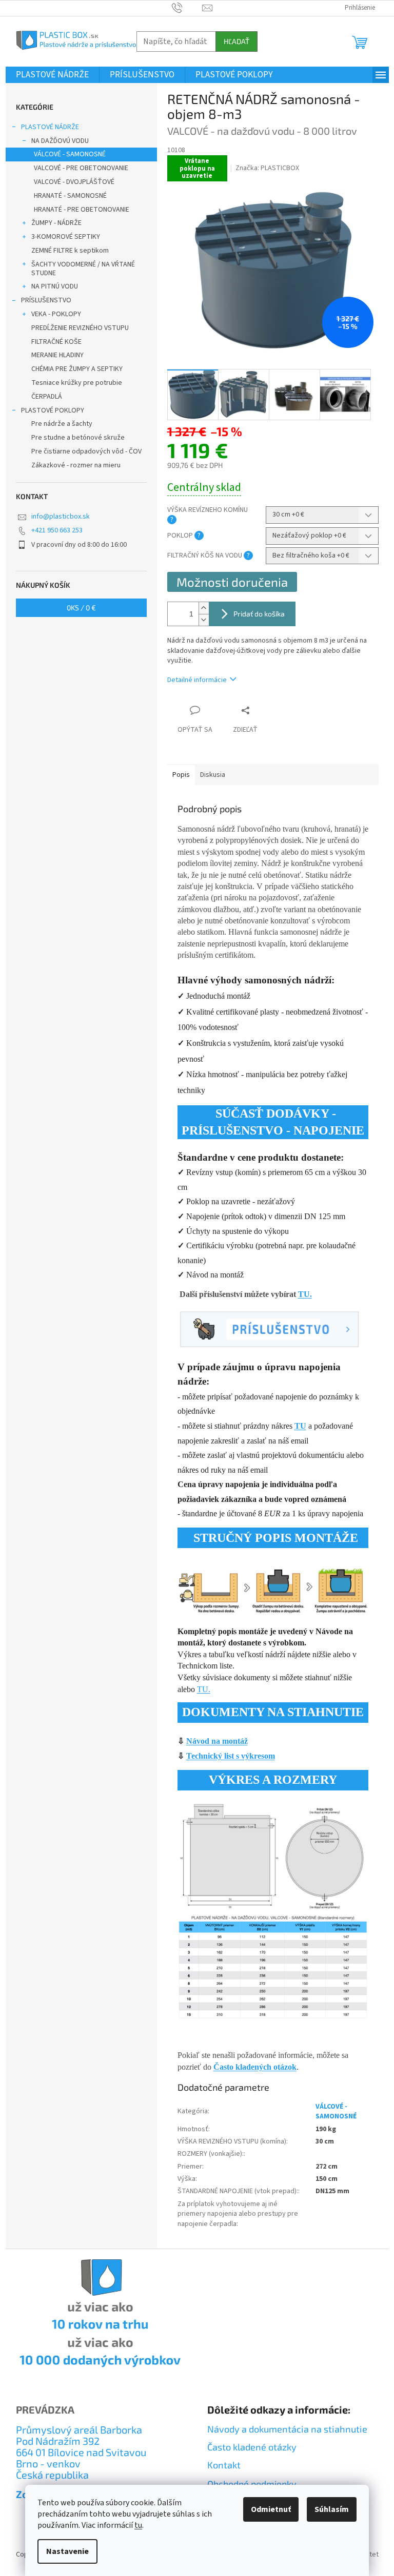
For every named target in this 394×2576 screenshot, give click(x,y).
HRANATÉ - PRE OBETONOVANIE (82, 210)
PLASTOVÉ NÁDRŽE (50, 127)
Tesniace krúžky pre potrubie (77, 383)
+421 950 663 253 (57, 530)
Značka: (267, 168)
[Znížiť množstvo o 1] (204, 620)
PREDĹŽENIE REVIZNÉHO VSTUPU (80, 328)
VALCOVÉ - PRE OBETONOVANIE (81, 168)
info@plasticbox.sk (61, 517)
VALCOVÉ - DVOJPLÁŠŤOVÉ (74, 182)
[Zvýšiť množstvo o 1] (204, 608)
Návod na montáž (217, 1741)
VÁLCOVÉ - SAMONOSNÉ (70, 154)
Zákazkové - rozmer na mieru (76, 465)
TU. (305, 1294)
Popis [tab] (181, 775)
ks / (81, 607)
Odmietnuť (271, 2509)
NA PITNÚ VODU (55, 286)
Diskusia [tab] (213, 775)
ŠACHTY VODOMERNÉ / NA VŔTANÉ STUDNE (83, 269)
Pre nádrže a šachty (62, 424)
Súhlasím (332, 2509)
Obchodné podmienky (252, 2484)
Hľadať (237, 41)
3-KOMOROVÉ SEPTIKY (66, 237)
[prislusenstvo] (269, 1329)
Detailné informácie (197, 680)
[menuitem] (52, 75)
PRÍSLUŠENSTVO (46, 300)
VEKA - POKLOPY (56, 314)
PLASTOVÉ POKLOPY (53, 410)
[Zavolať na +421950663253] (187, 8)
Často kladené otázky (252, 2447)
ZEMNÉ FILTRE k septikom (70, 251)
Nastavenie (67, 2551)
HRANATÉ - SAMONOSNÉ (70, 196)
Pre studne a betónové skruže (78, 438)
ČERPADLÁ (47, 397)
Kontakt (224, 2465)
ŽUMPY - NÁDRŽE (56, 223)
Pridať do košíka (259, 614)
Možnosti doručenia (232, 582)
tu (138, 2525)
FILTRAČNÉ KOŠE (56, 342)
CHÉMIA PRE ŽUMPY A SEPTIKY (77, 369)
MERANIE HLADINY (57, 355)
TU (300, 1426)
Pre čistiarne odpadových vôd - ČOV (86, 451)
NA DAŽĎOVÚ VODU (60, 141)
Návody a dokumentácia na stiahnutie (287, 2429)
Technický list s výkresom (231, 1756)
